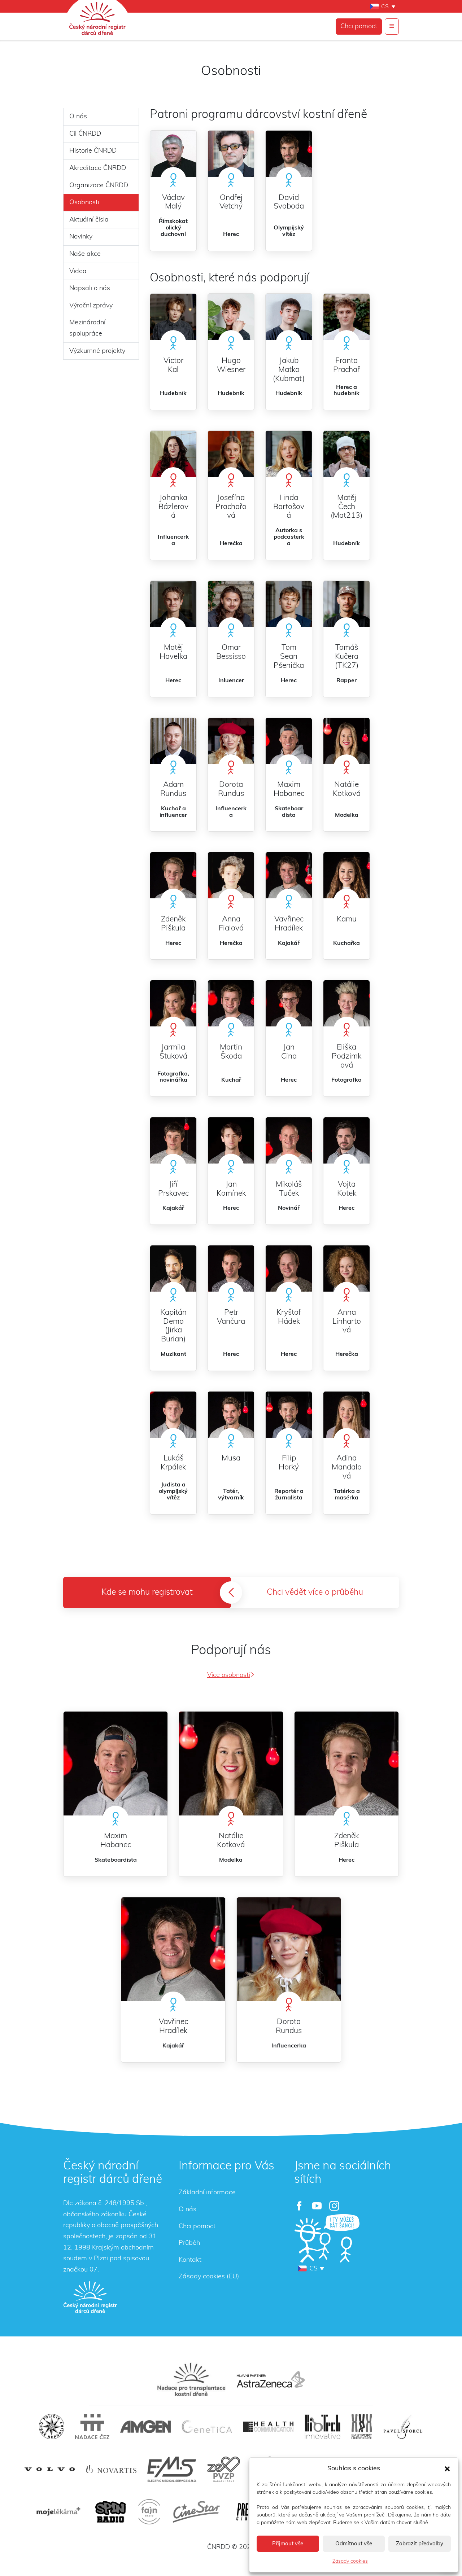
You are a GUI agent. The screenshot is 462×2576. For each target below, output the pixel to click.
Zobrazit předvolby (420, 2544)
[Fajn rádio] (149, 2512)
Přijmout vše (288, 2544)
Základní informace (207, 2192)
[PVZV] (224, 2469)
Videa (78, 271)
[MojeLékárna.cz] (57, 2512)
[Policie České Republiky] (52, 2427)
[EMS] (172, 2469)
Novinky (81, 237)
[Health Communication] (268, 2426)
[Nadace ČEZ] (92, 2427)
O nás (78, 117)
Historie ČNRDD (93, 151)
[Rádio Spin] (110, 2512)
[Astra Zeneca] (271, 2379)
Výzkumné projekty (97, 351)
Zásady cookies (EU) (209, 2277)
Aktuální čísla (89, 220)
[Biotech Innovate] (322, 2427)
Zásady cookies (350, 2561)
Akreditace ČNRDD (98, 168)
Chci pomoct (359, 26)
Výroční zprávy (91, 306)
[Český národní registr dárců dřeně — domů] (90, 2297)
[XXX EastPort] (362, 2427)
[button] (447, 2468)
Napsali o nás (90, 288)
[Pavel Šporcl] (403, 2427)
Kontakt (190, 2260)
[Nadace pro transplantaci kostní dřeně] (191, 2379)
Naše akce (85, 254)
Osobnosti (84, 202)
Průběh (189, 2243)
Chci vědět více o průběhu (315, 1592)
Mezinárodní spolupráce (87, 328)
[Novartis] (111, 2469)
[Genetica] (207, 2427)
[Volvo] (50, 2469)
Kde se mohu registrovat (147, 1592)
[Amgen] (145, 2427)
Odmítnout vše (354, 2544)
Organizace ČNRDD (99, 185)
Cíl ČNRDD (85, 134)
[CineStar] (196, 2512)
